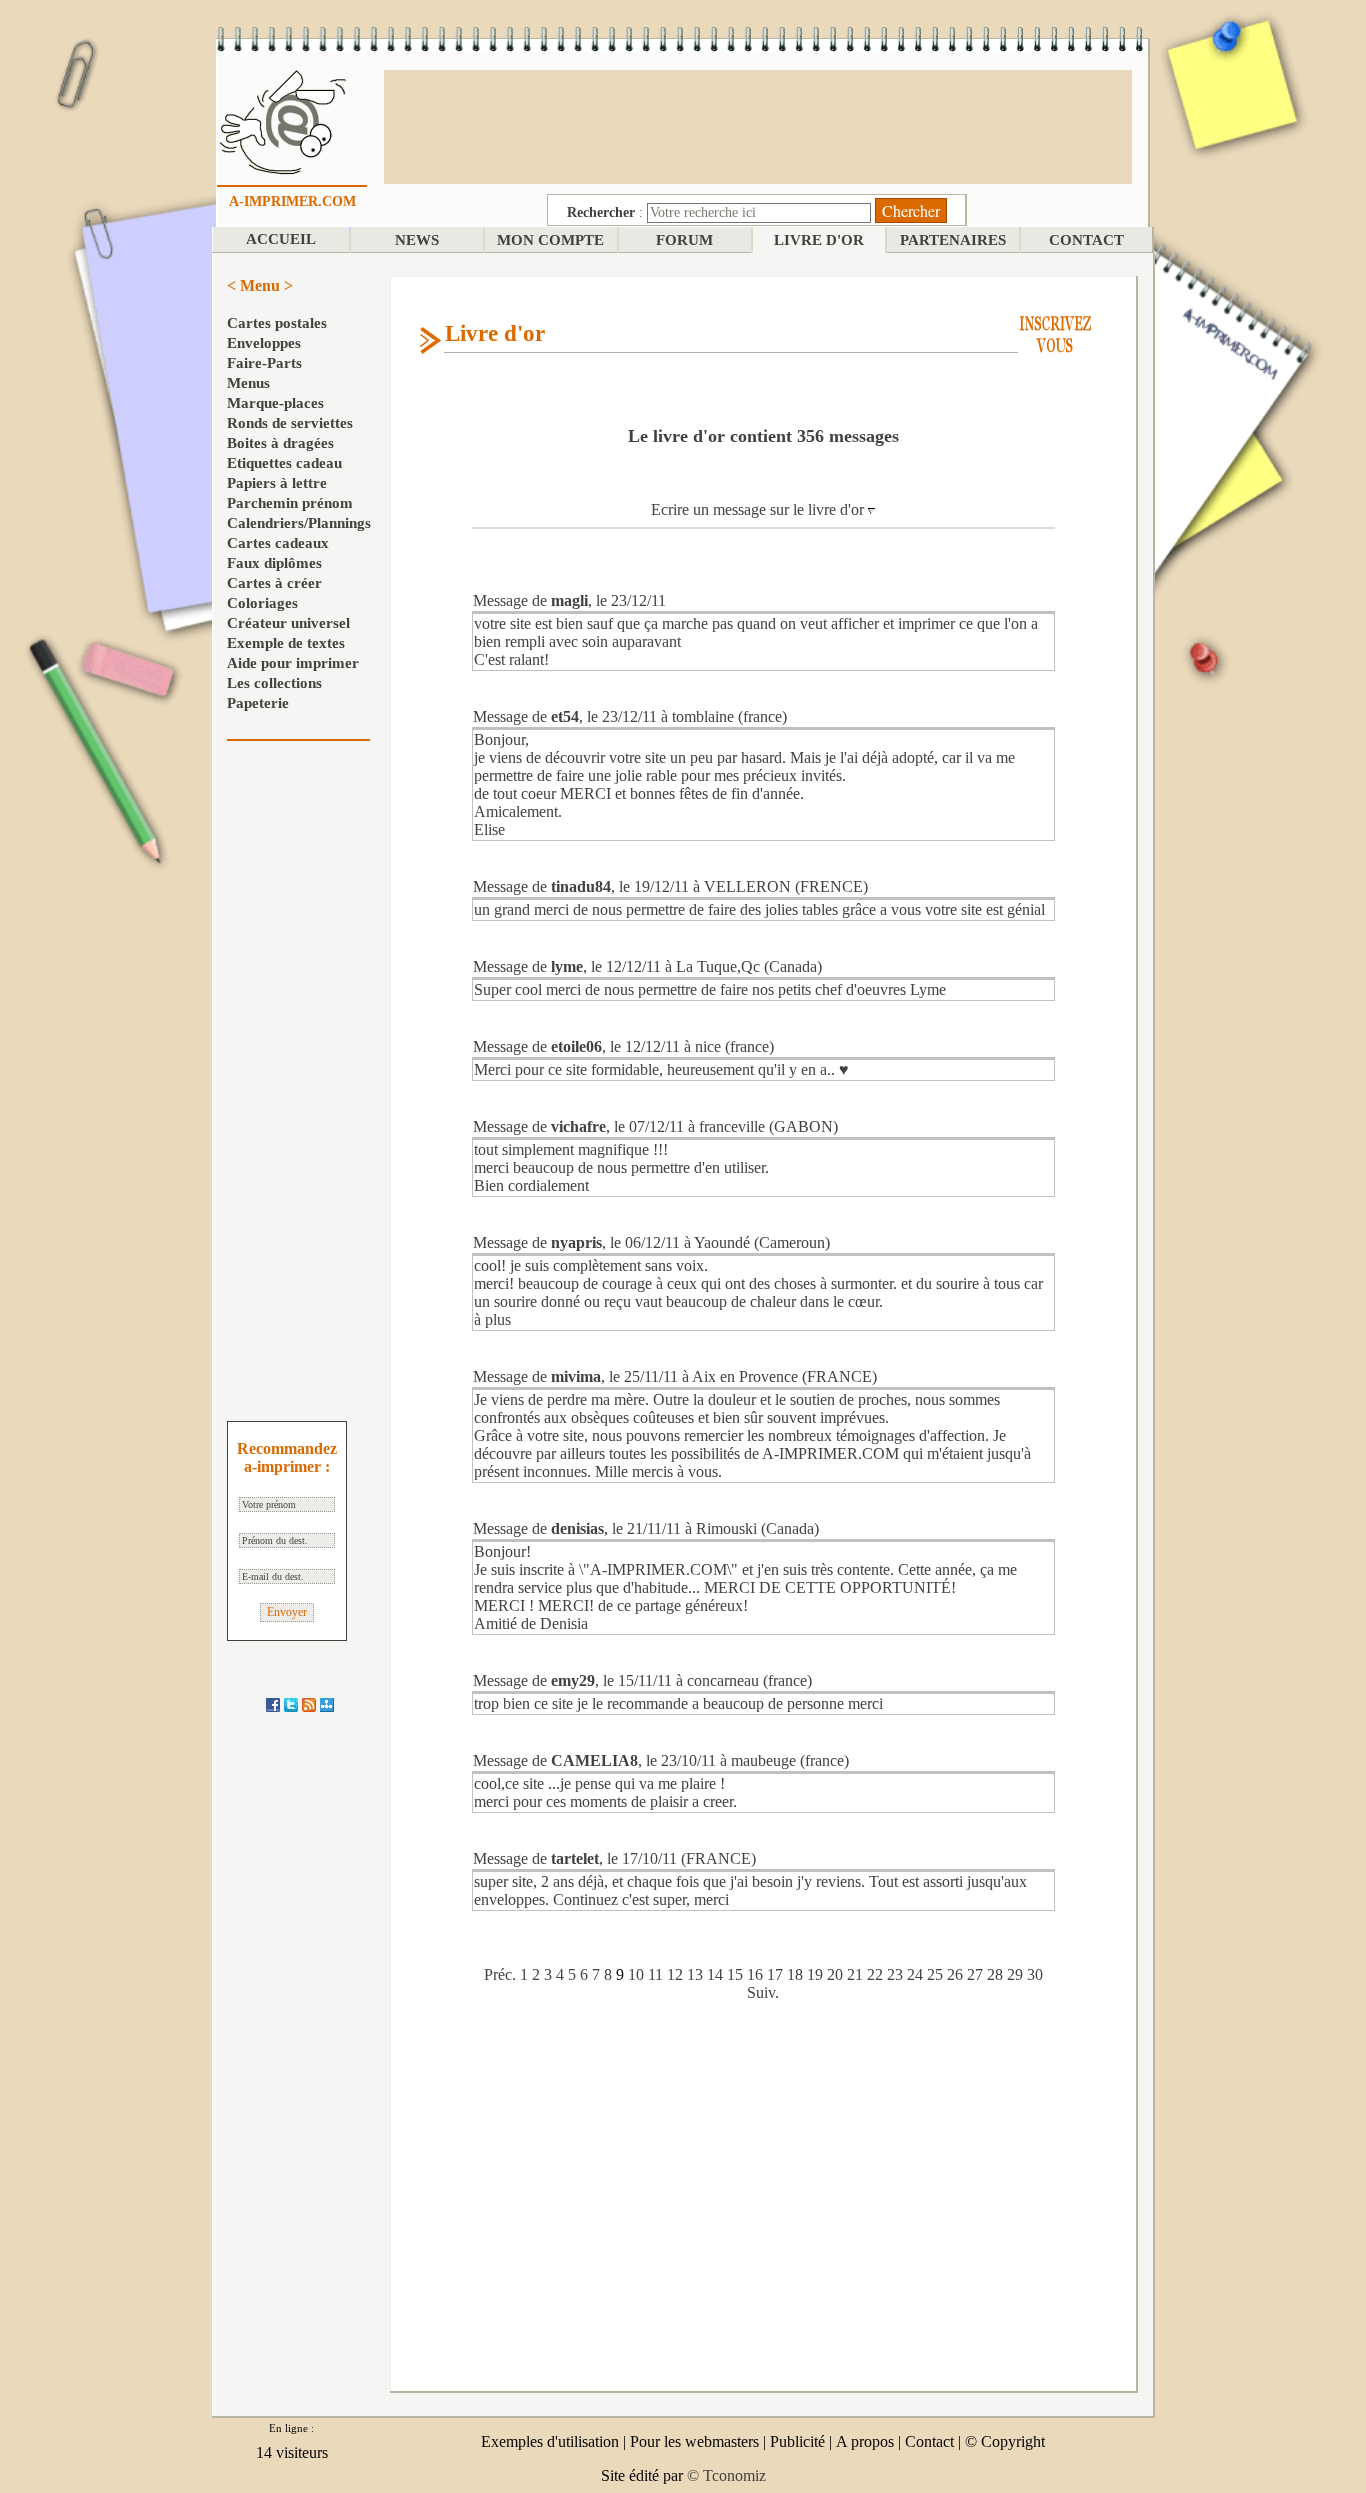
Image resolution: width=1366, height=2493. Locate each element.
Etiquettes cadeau (284, 463)
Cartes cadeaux (278, 543)
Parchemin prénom (290, 503)
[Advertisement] (758, 125)
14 (715, 1974)
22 (875, 1974)
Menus (248, 383)
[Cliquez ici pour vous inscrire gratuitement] (1055, 332)
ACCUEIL (281, 239)
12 (675, 1974)
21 (855, 1974)
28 (995, 1974)
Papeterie (258, 703)
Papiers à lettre (277, 483)
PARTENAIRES (953, 240)
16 (755, 1974)
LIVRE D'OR (819, 240)
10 (636, 1974)
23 (895, 1974)
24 (915, 1974)
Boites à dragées (280, 443)
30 (1035, 1974)
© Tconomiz (726, 2475)
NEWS (417, 240)
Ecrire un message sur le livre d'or (759, 509)
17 (775, 1974)
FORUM (684, 240)
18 (795, 1974)
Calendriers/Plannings (299, 523)
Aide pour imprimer (293, 663)
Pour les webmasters (694, 2441)
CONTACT (1086, 240)
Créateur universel (288, 623)
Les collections (274, 683)
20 (835, 1974)
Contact (929, 2441)
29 (1015, 1974)
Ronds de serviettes (290, 423)
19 (815, 1974)
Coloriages (262, 603)
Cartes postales (277, 323)
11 (655, 1974)
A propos (865, 2441)
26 (955, 1974)
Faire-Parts (264, 363)
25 (935, 1974)
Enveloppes (264, 343)
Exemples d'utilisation (550, 2441)
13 (695, 1974)
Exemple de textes (286, 643)
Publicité (797, 2441)
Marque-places (275, 403)
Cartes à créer (274, 583)
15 (735, 1974)
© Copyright (1005, 2441)
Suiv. (763, 1992)
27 (975, 1974)
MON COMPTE (550, 240)
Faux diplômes (274, 563)
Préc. (500, 1974)
